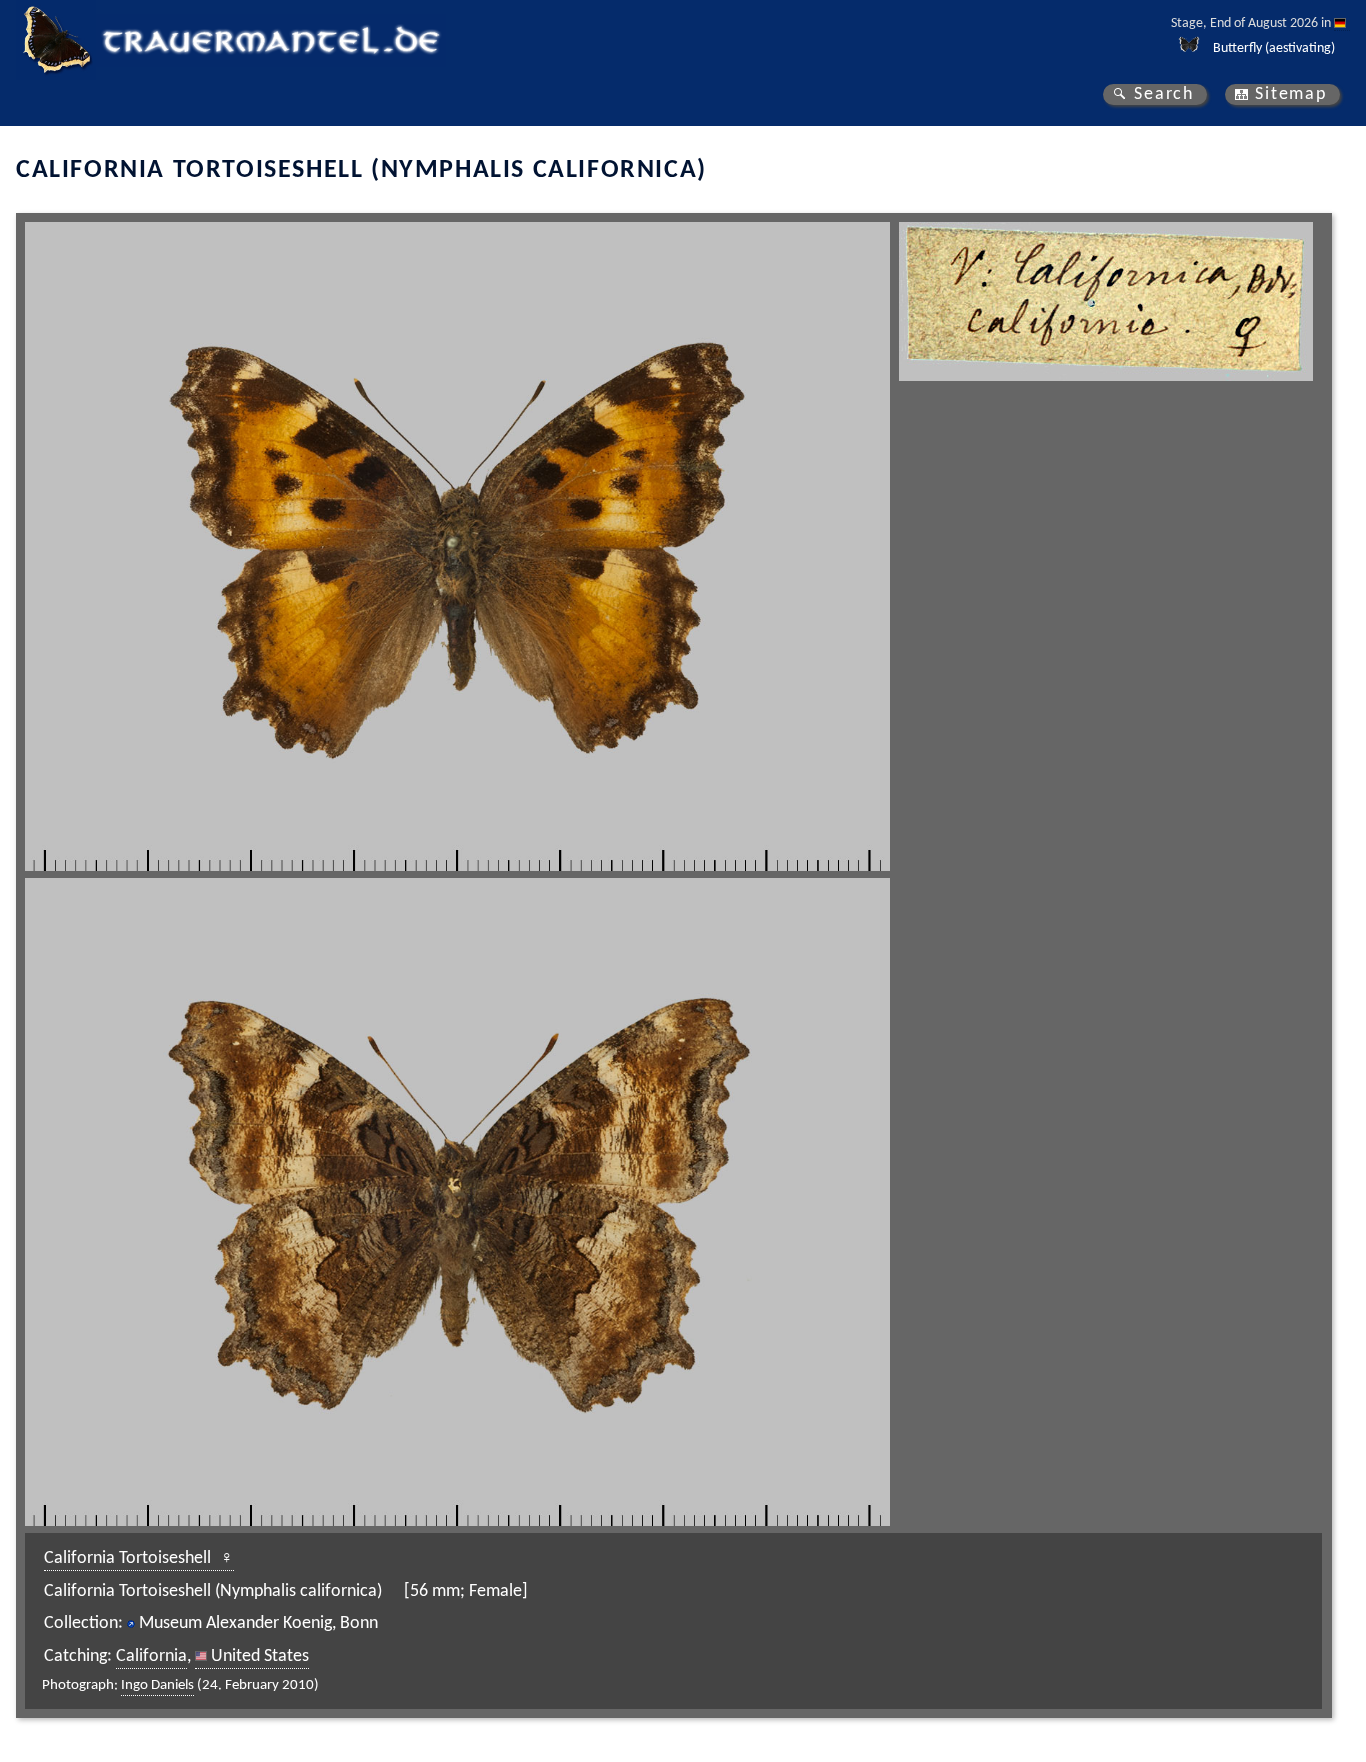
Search (1164, 94)
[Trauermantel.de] (56, 40)
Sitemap (1290, 94)
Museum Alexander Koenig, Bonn (258, 1623)
